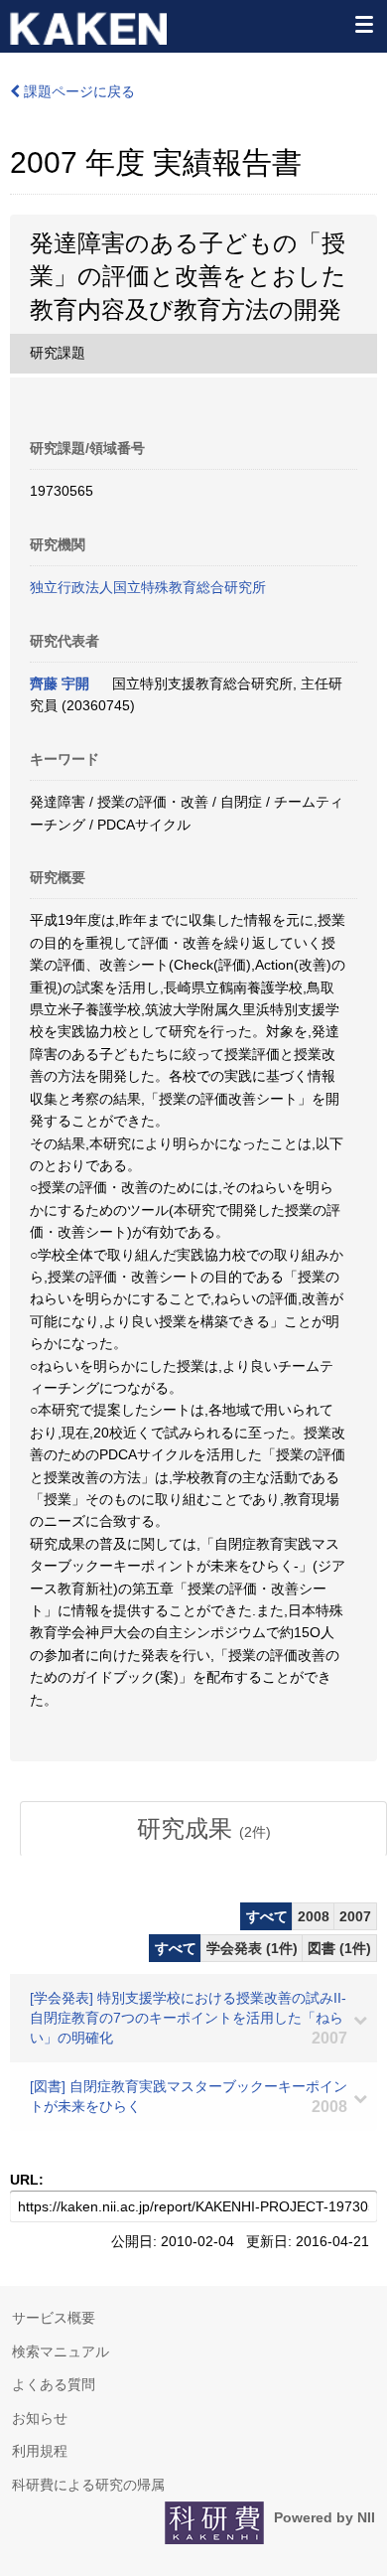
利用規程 (40, 2451)
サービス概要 (54, 2318)
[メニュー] (363, 24)
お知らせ (40, 2418)
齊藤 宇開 (60, 683)
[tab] (203, 1829)
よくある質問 (54, 2384)
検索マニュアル (61, 2351)
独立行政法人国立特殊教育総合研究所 (148, 587)
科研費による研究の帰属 (88, 2485)
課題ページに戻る (77, 91)
